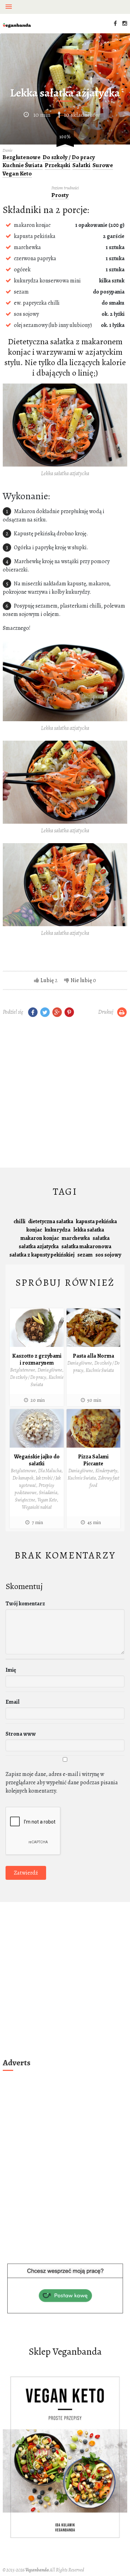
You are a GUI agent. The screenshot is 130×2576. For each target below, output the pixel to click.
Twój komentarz (25, 1604)
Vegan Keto (17, 174)
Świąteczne (25, 1500)
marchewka (76, 1238)
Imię (11, 1670)
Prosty (60, 195)
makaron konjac (40, 1238)
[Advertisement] (65, 1094)
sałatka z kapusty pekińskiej (42, 1255)
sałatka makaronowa (86, 1246)
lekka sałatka (89, 1230)
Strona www (21, 1734)
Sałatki (81, 165)
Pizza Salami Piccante (93, 1460)
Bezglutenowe (21, 157)
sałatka (101, 1238)
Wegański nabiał (37, 1507)
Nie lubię (81, 980)
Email (12, 1702)
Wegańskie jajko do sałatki (37, 1460)
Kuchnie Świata (23, 165)
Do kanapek (23, 1478)
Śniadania (48, 1493)
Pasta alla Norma (93, 1356)
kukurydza (58, 1230)
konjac (34, 1230)
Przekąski (58, 165)
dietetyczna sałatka (51, 1221)
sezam (85, 1255)
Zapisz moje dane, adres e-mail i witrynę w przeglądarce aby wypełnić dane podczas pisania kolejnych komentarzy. (62, 1783)
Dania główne (50, 1370)
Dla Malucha (50, 1471)
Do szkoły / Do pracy (69, 157)
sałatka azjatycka (39, 1246)
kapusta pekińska (96, 1221)
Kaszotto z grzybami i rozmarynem (37, 1359)
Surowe (103, 165)
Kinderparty (106, 1471)
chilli (19, 1221)
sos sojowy (108, 1255)
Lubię (47, 980)
